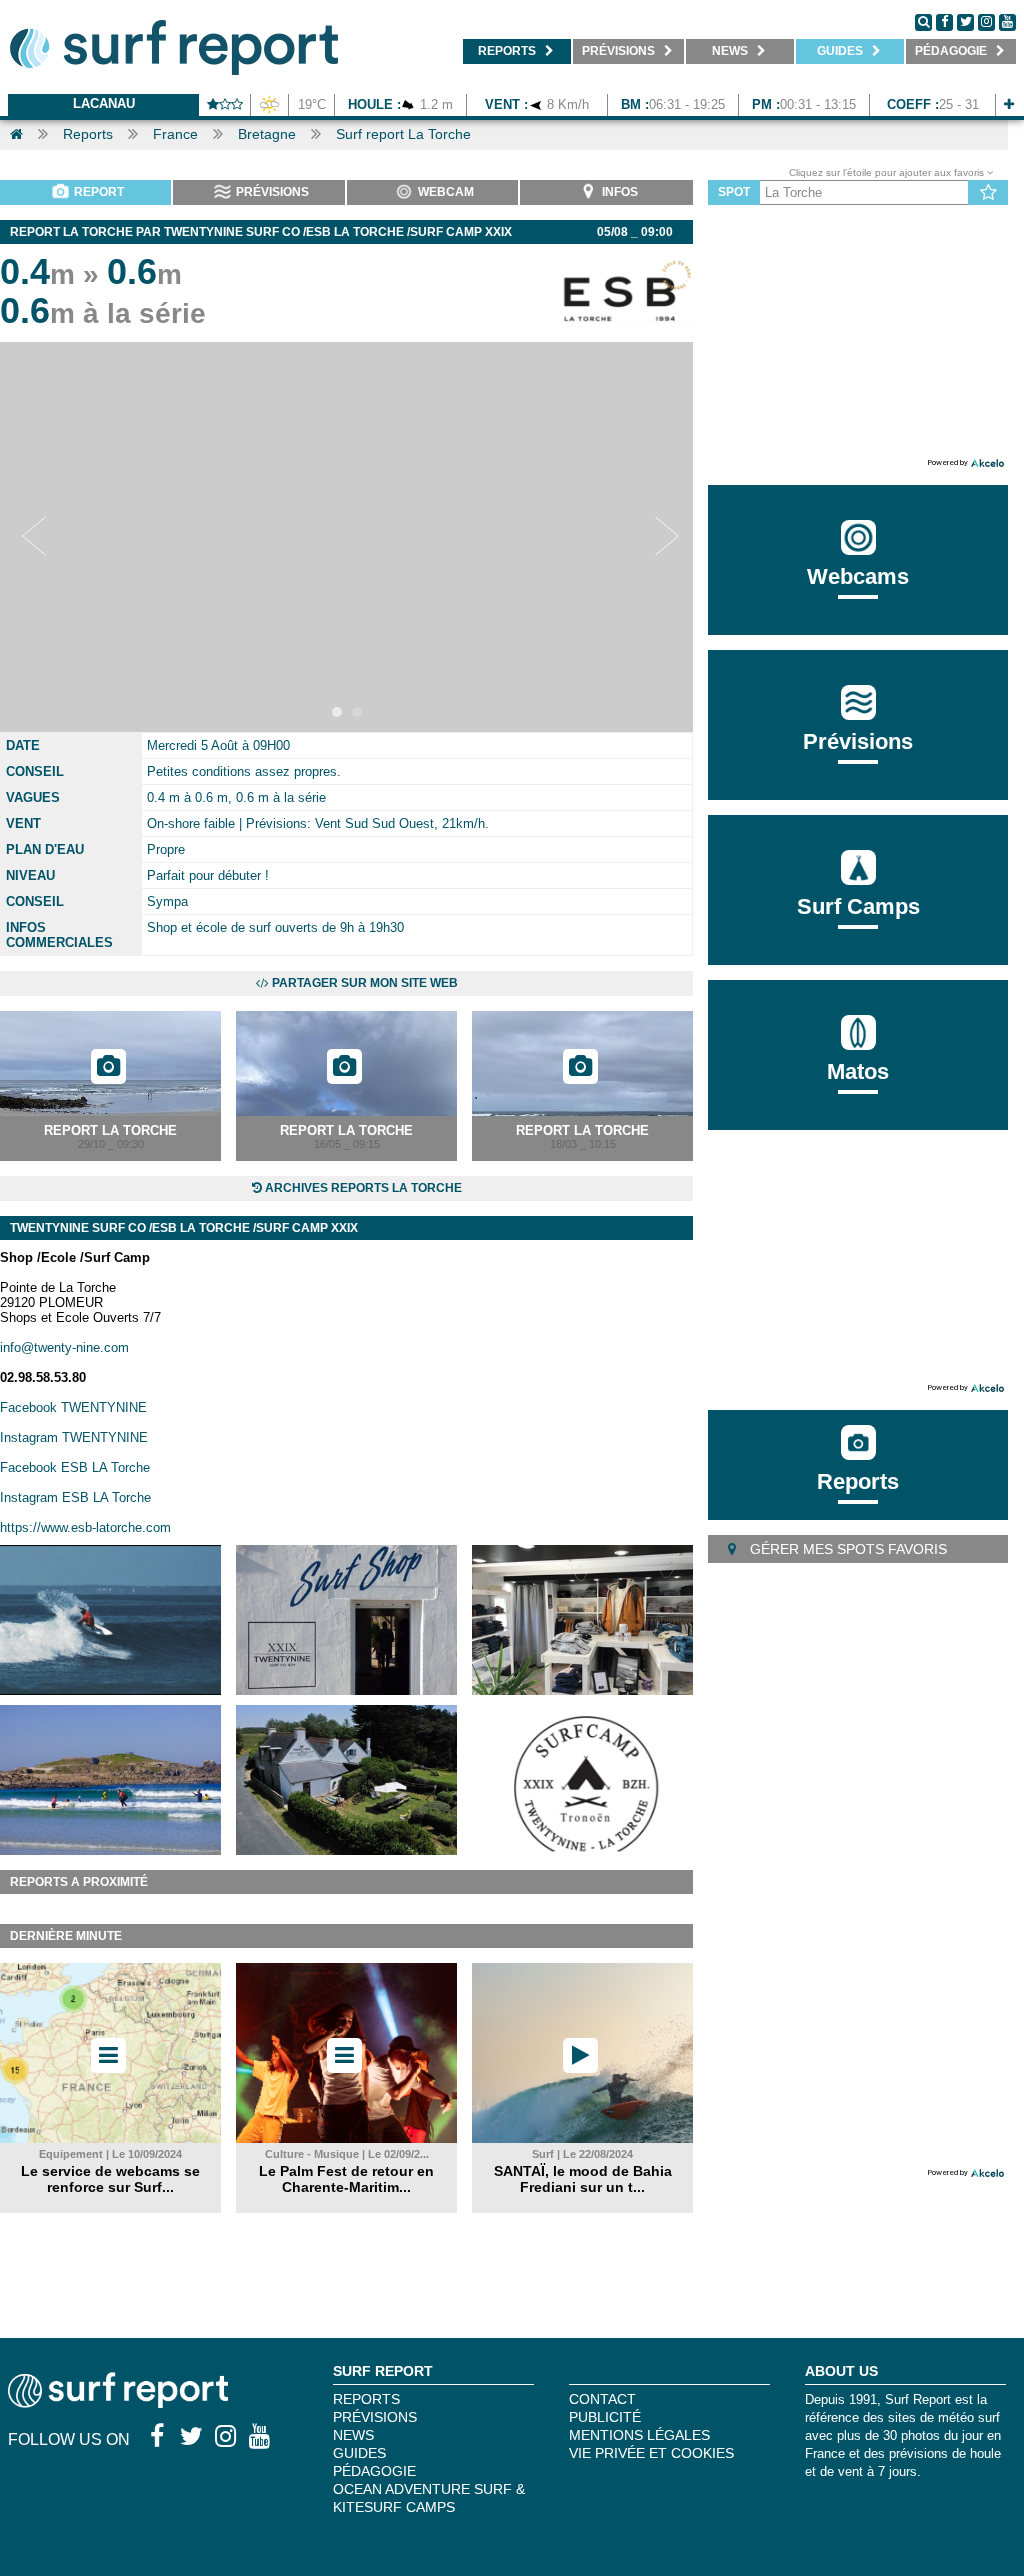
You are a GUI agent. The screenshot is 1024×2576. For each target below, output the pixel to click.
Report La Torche (110, 1130)
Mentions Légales (639, 2435)
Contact (602, 2399)
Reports (88, 134)
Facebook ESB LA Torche (75, 1467)
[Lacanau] (1009, 104)
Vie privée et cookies (651, 2453)
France (175, 134)
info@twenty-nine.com (64, 1347)
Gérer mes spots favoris (846, 1549)
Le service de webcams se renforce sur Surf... (110, 2179)
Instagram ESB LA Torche (75, 1497)
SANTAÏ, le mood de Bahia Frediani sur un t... (583, 2179)
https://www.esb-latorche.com (85, 1527)
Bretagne (267, 134)
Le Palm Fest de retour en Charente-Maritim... (346, 2179)
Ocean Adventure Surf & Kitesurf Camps (429, 2498)
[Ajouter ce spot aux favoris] (988, 193)
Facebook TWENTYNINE (73, 1407)
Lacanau (104, 103)
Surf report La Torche (403, 134)
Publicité (605, 2417)
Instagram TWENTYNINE (74, 1437)
